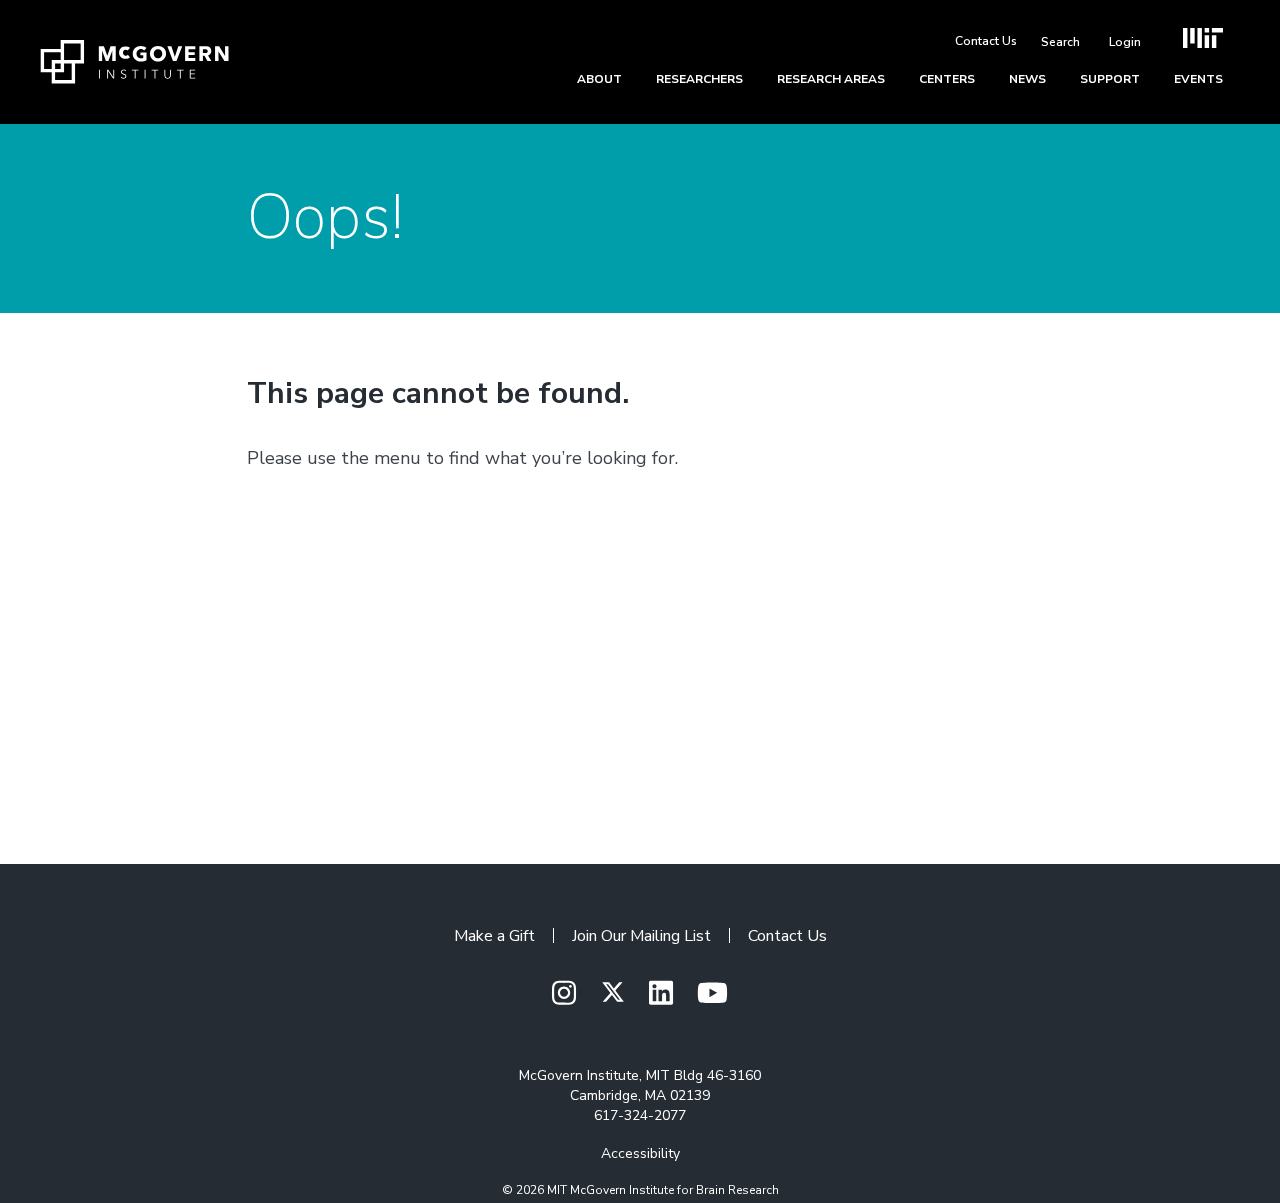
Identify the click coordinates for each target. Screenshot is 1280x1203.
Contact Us (986, 41)
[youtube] (712, 994)
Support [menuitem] (1110, 79)
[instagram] (564, 994)
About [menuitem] (599, 79)
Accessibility (640, 1153)
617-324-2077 (640, 1115)
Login (1125, 42)
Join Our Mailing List (641, 936)
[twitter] (613, 993)
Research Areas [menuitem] (831, 79)
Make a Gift (494, 936)
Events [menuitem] (1198, 79)
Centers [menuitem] (947, 79)
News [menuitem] (1027, 79)
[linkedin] (661, 994)
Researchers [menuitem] (699, 79)
